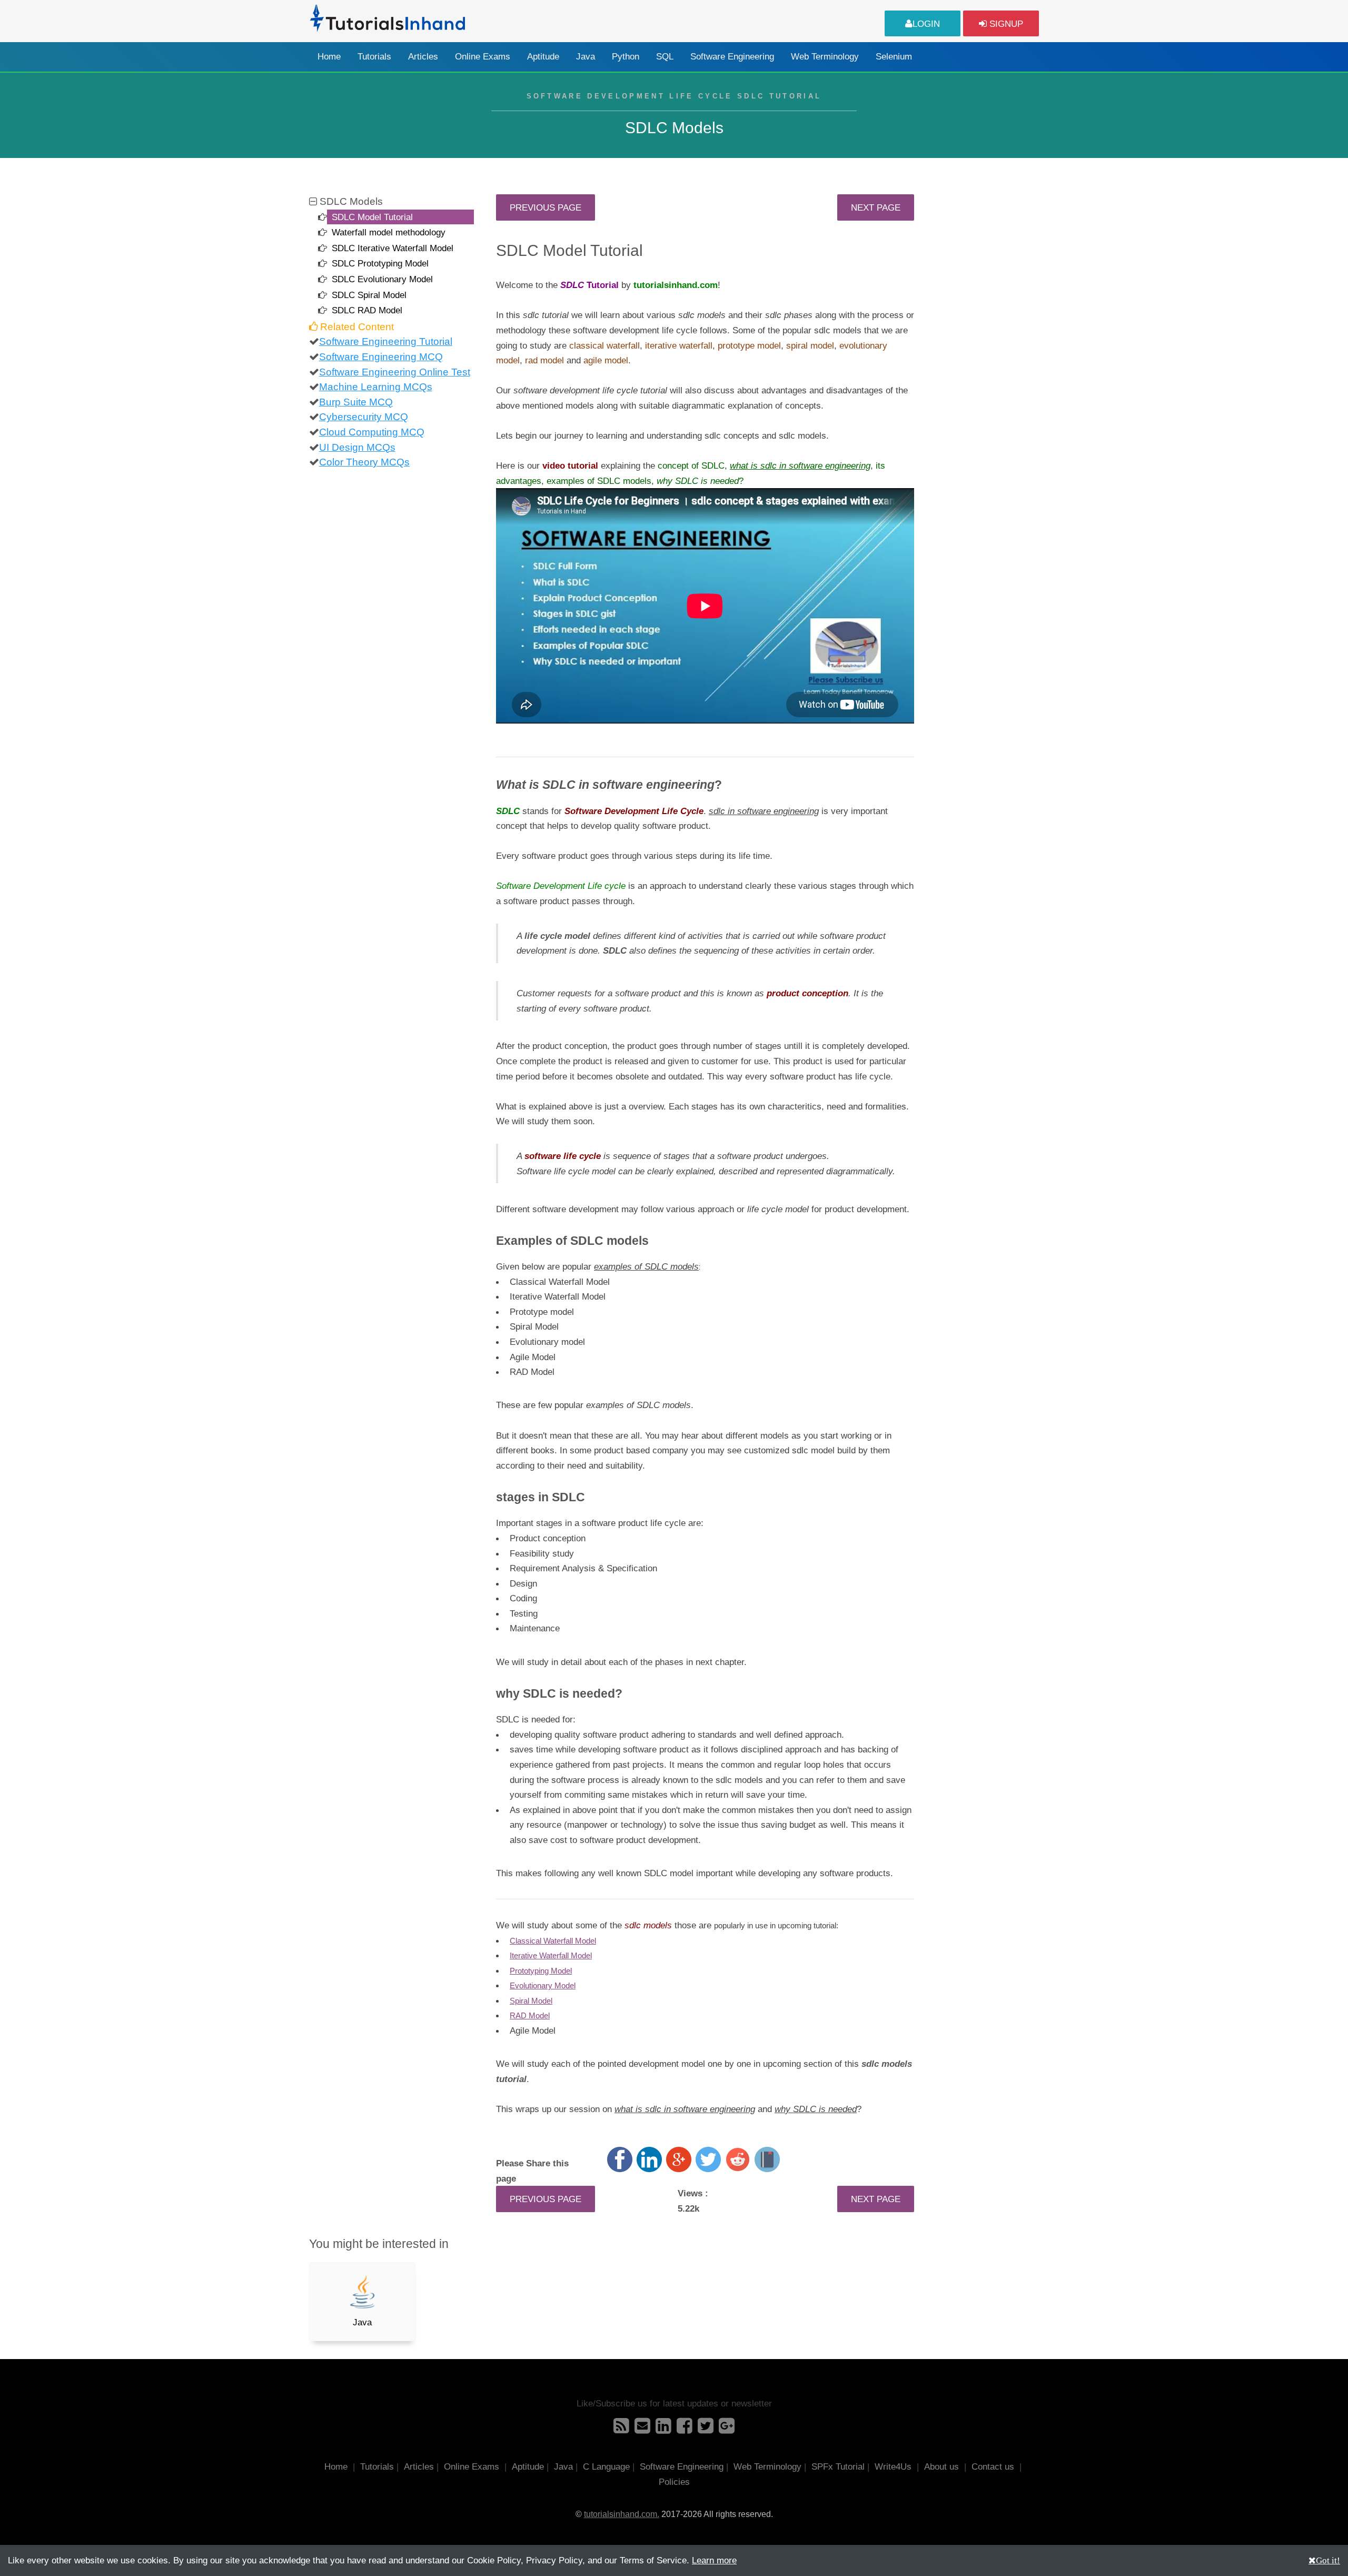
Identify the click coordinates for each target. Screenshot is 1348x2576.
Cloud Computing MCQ (372, 432)
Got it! (1328, 2560)
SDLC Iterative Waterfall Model (393, 248)
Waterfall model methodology (389, 232)
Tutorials (374, 57)
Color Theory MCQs (364, 462)
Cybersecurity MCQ (364, 417)
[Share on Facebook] (620, 2159)
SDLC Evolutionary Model (382, 279)
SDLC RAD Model (367, 310)
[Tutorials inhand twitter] (706, 2429)
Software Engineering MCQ (381, 357)
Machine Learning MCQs (376, 387)
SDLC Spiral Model (369, 295)
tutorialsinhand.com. (622, 2514)
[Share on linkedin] (649, 2159)
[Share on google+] (679, 2159)
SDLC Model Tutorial (372, 217)
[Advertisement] (986, 352)
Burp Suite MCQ (356, 402)
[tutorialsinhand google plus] (727, 2429)
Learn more (714, 2560)
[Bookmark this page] (767, 2159)
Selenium (894, 57)
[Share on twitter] (708, 2159)
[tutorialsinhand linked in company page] (663, 2429)
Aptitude (543, 57)
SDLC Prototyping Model (380, 263)
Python (626, 57)
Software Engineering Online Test (395, 372)
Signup (1005, 24)
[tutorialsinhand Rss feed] (621, 2429)
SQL (665, 57)
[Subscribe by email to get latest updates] (642, 2429)
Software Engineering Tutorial (386, 341)
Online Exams (483, 57)
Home (329, 57)
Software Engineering (732, 57)
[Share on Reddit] (738, 2159)
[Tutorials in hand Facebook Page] (685, 2429)
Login (926, 24)
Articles (423, 57)
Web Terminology (825, 57)
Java (586, 57)
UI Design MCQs (357, 447)
